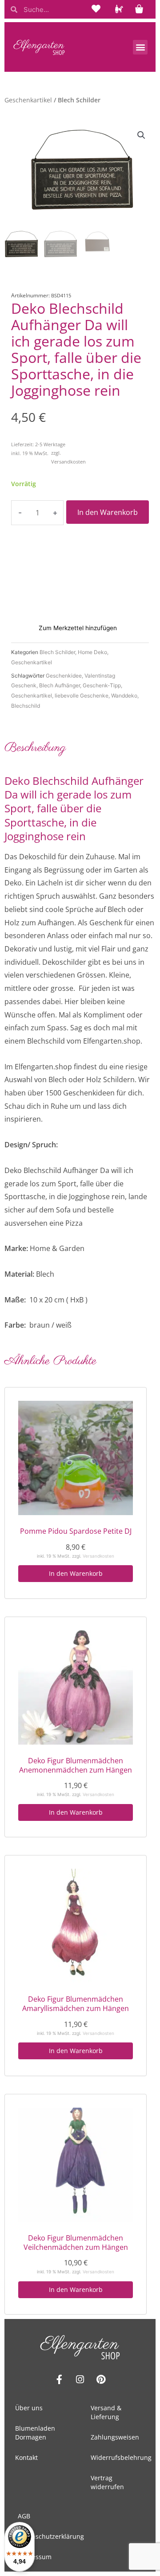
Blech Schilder (57, 652)
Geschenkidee (64, 676)
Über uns (29, 2408)
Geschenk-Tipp (102, 685)
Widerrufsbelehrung (121, 2457)
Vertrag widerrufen (107, 2482)
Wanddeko (124, 696)
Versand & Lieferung (106, 2412)
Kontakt (26, 2457)
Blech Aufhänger (60, 685)
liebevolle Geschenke (82, 696)
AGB (24, 2516)
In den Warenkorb (108, 512)
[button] (140, 47)
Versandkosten (68, 462)
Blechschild (26, 706)
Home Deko (92, 652)
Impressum (35, 2557)
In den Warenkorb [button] (76, 1573)
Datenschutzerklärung (51, 2536)
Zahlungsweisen (115, 2437)
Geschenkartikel (28, 100)
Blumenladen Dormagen (35, 2433)
